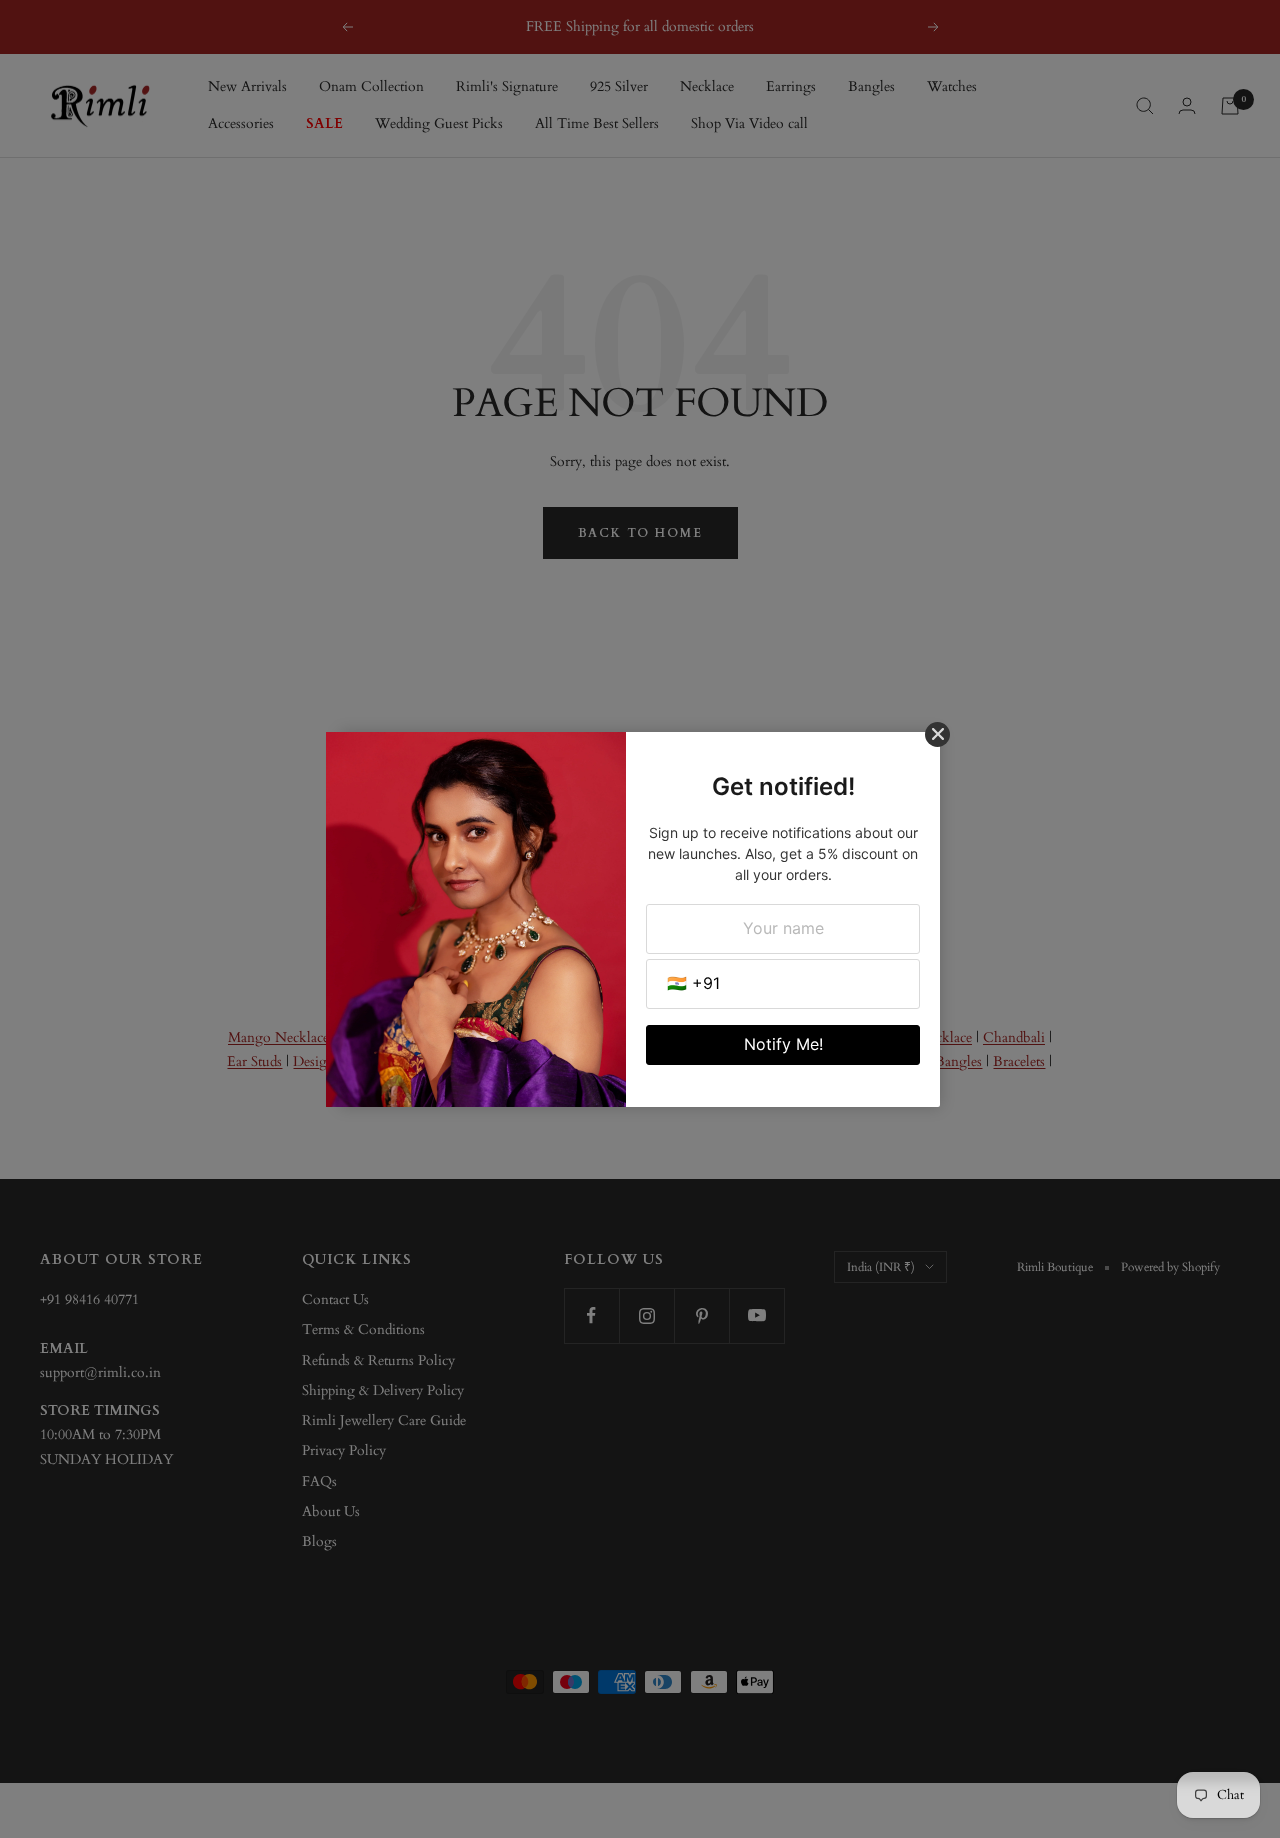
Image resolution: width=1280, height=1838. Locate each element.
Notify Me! (783, 1044)
